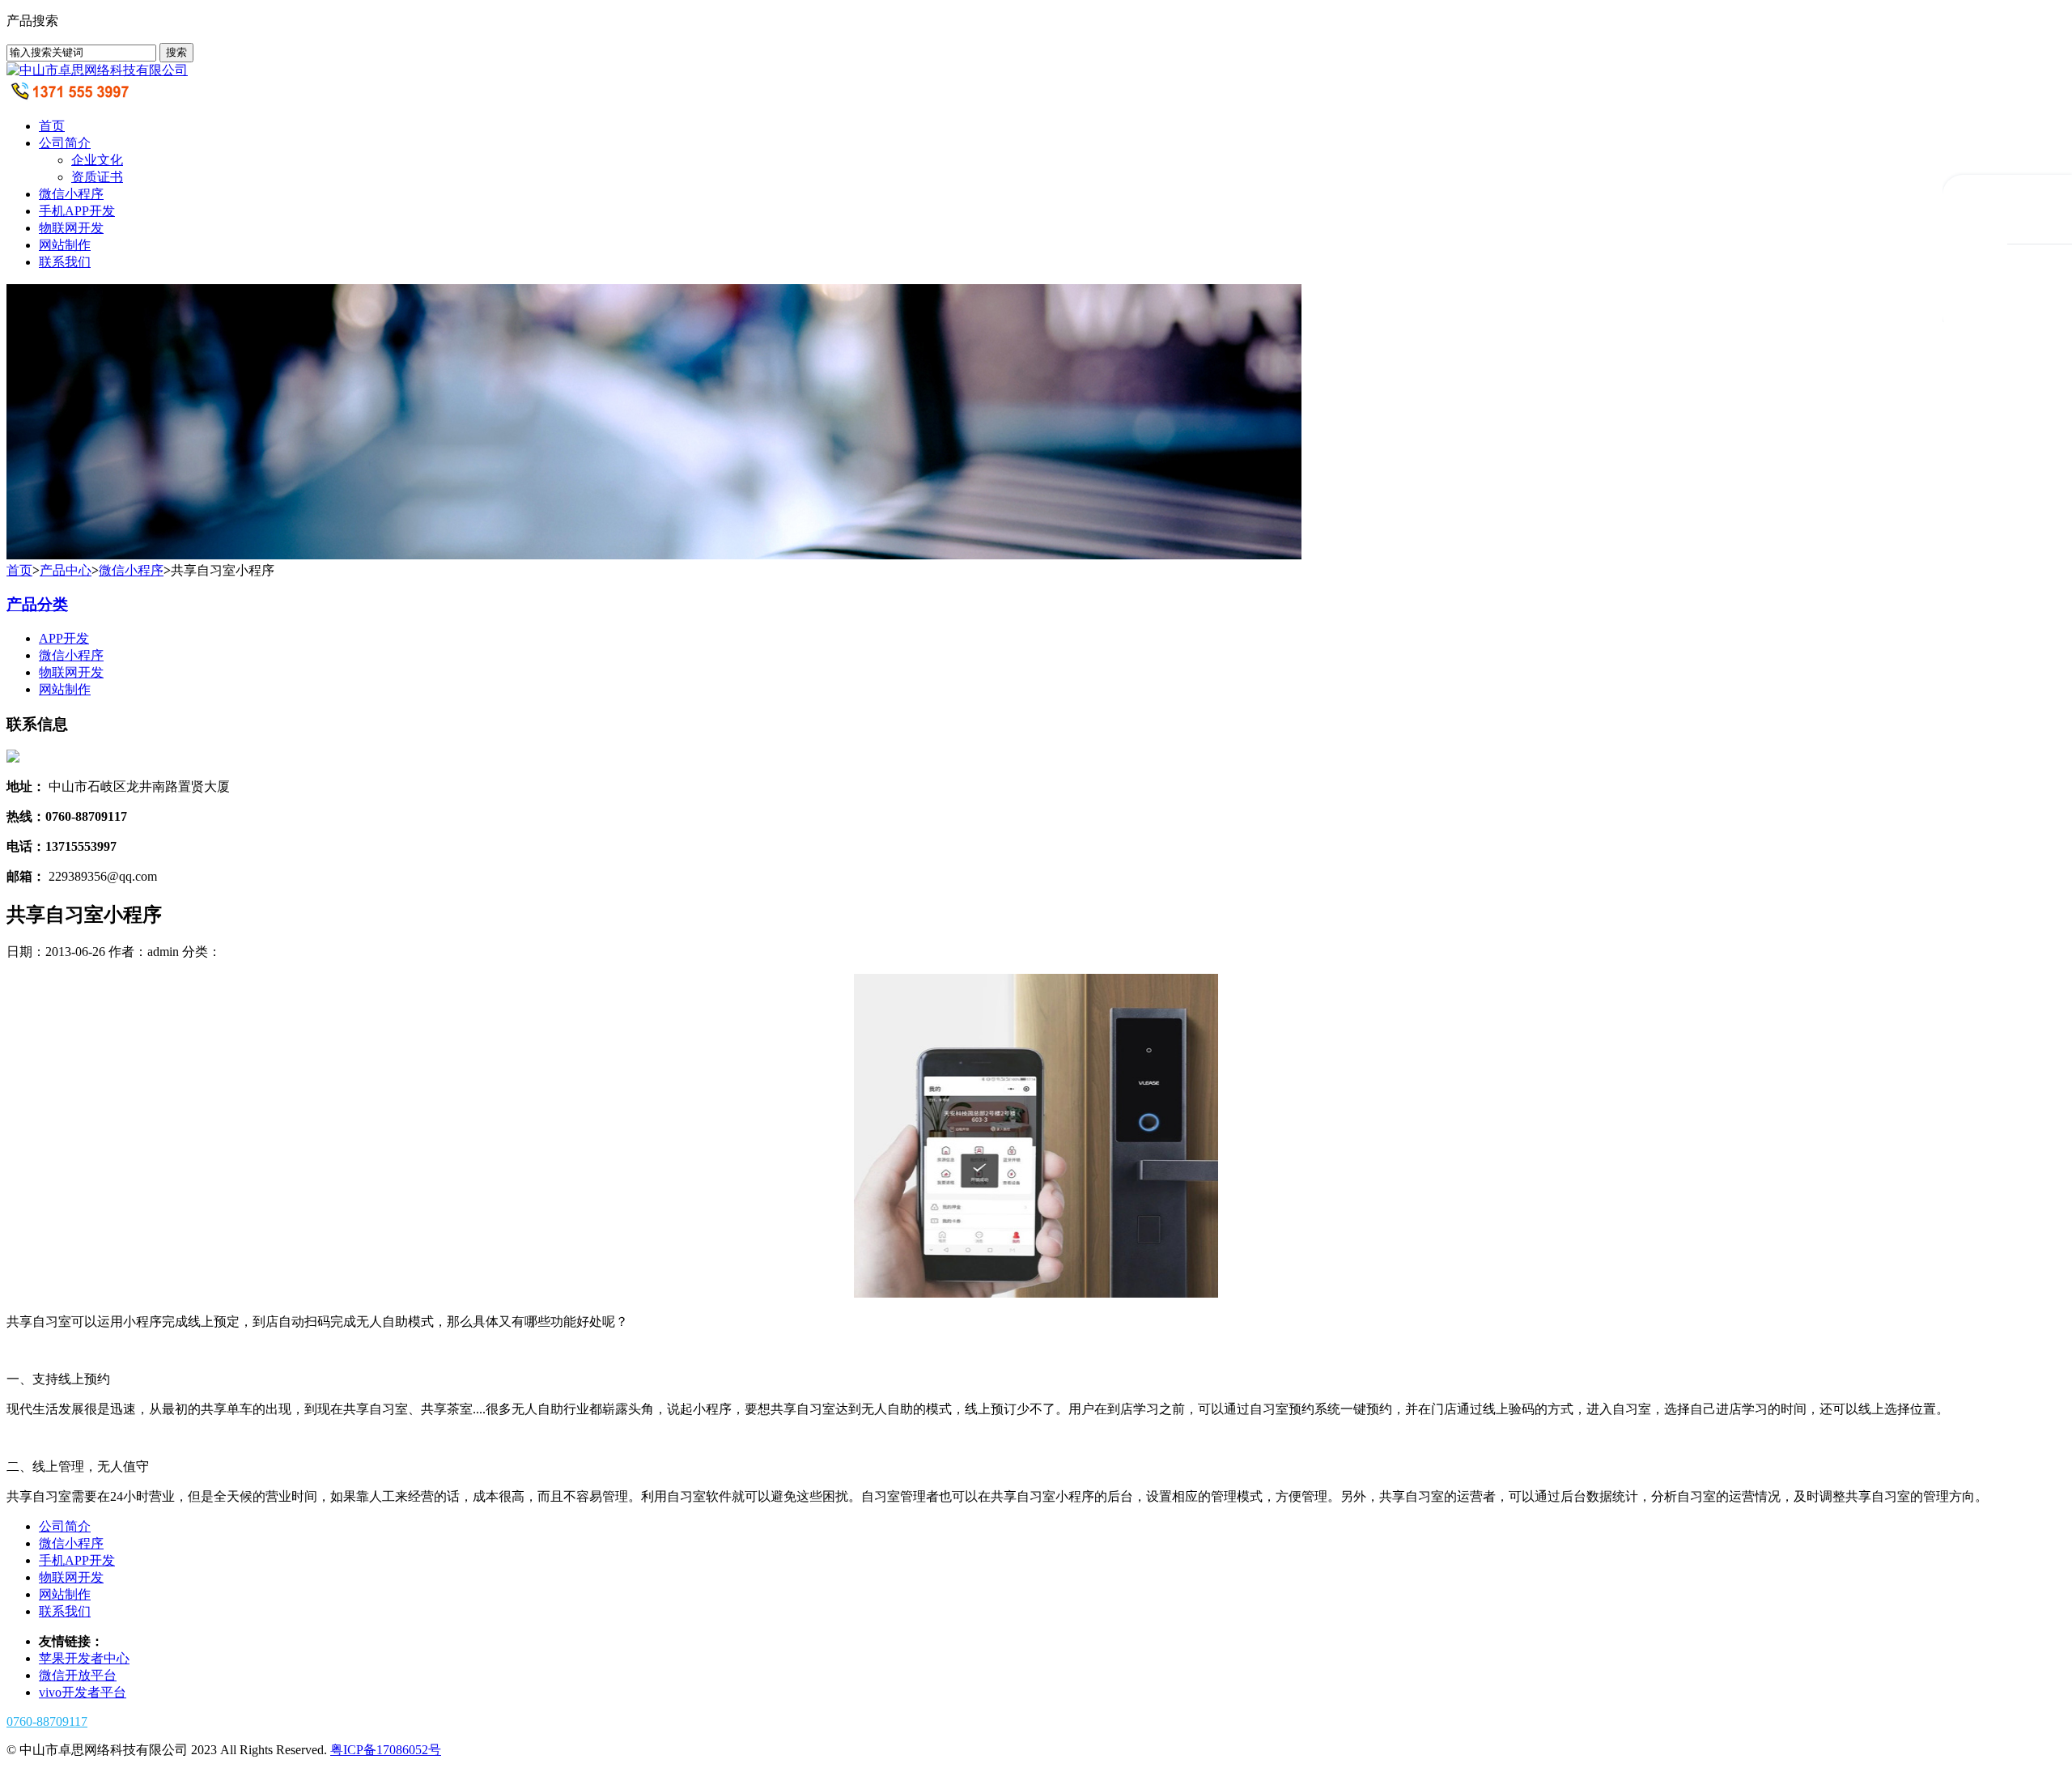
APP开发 (64, 638)
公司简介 (65, 143)
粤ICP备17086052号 (386, 1750)
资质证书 (97, 177)
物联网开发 (71, 228)
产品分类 (37, 604)
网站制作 (65, 245)
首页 (52, 126)
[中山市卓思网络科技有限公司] (97, 70)
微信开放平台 (78, 1675)
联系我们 (65, 262)
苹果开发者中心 (84, 1658)
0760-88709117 (47, 1721)
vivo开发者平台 (83, 1692)
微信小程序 (71, 194)
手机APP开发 (77, 211)
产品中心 (66, 570)
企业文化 (97, 160)
